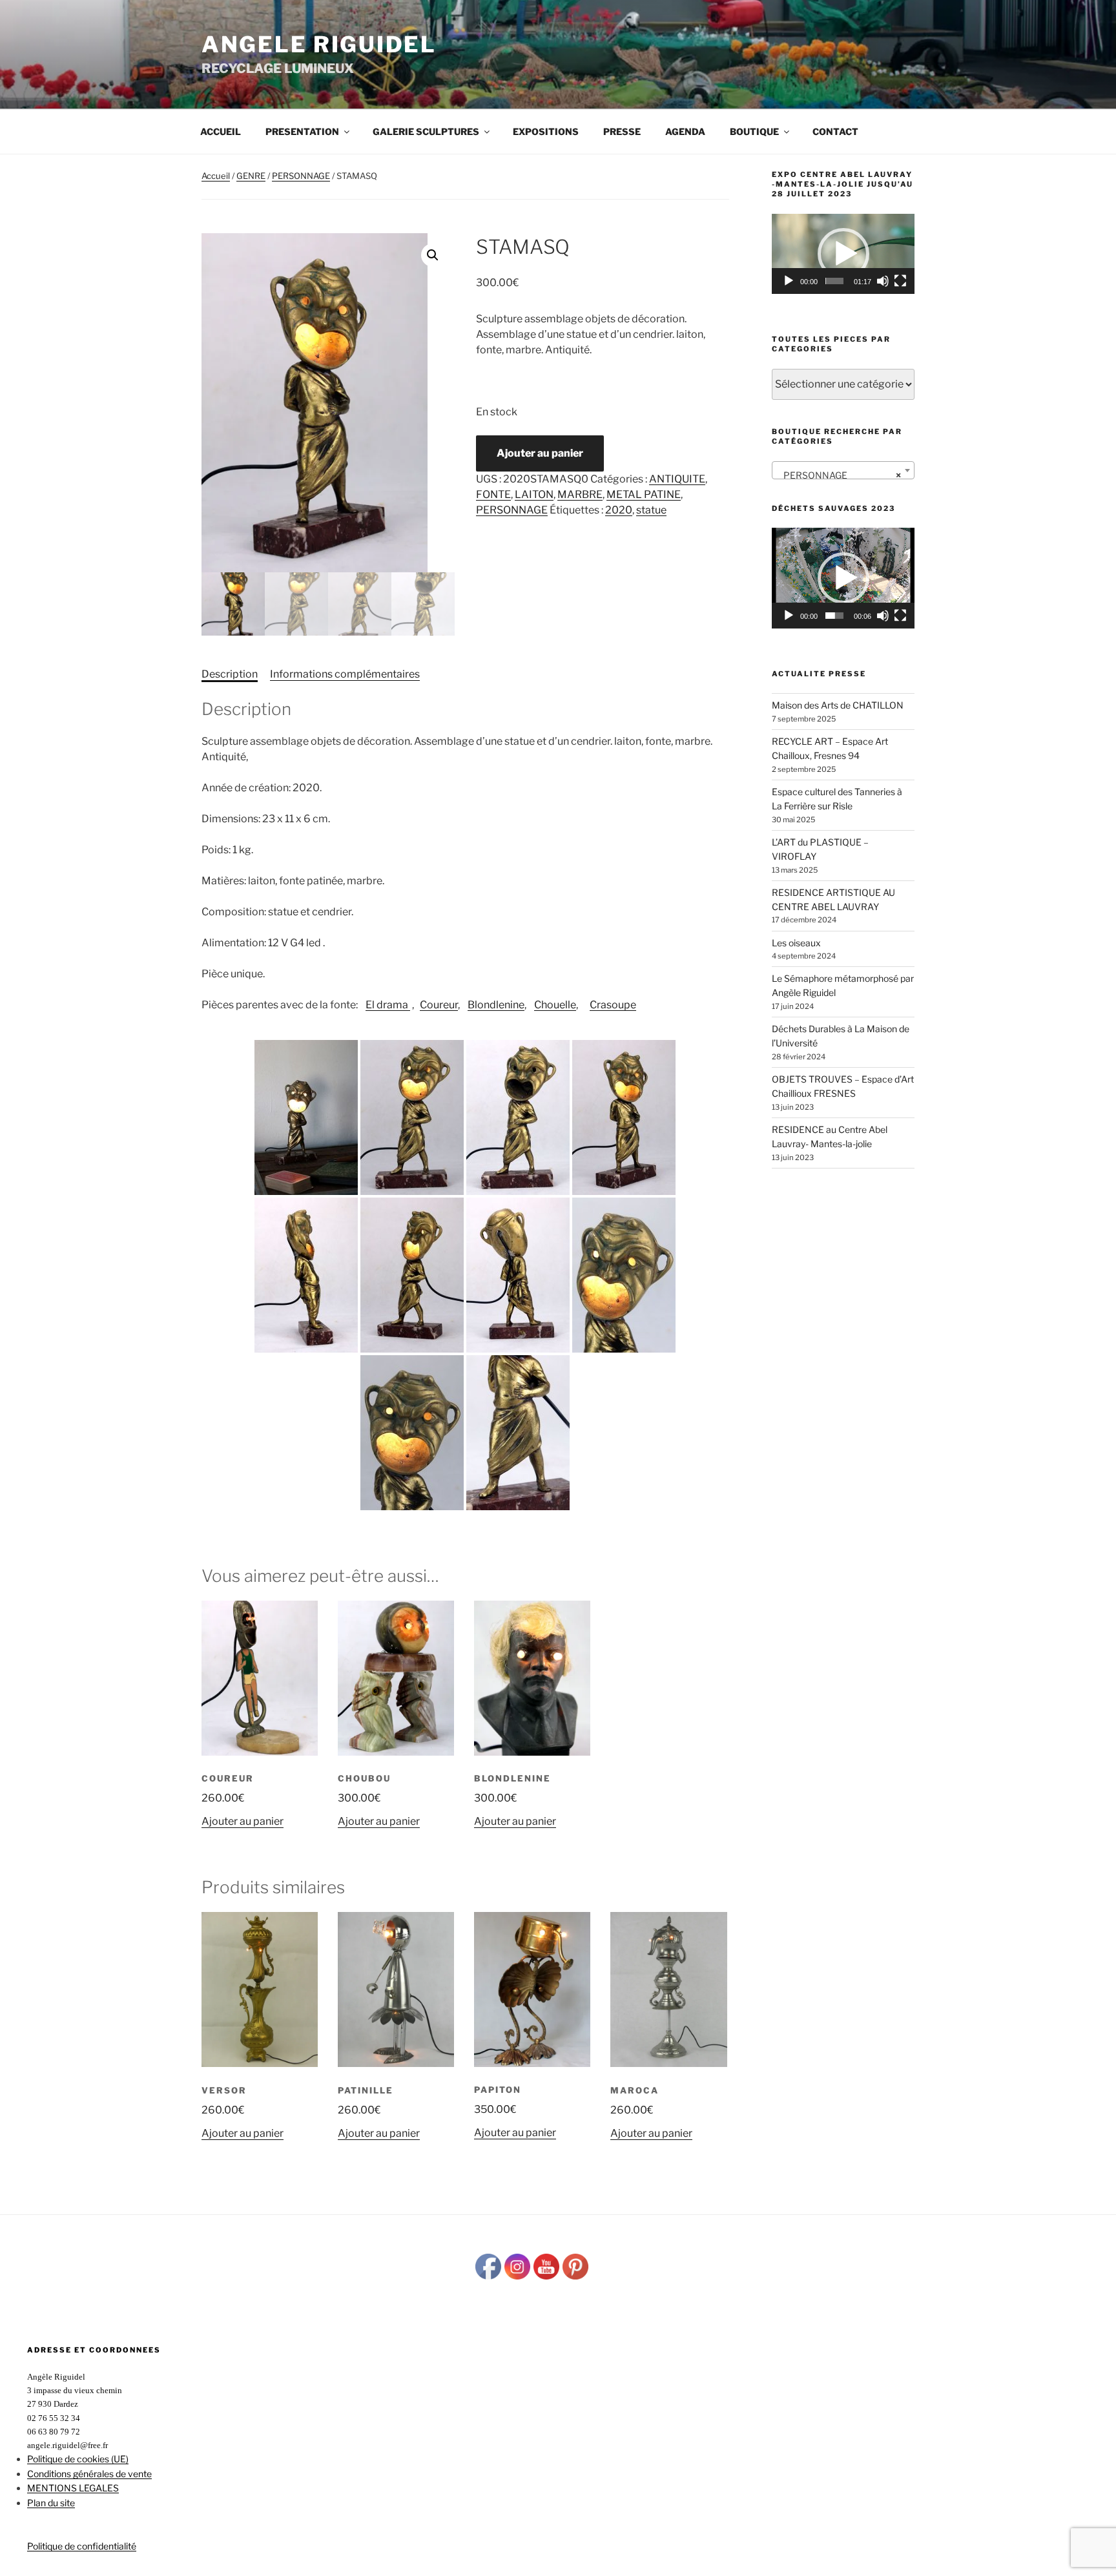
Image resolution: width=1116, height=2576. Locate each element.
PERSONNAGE (301, 176)
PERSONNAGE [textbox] (839, 475)
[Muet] (883, 281)
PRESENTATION (302, 131)
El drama (388, 1005)
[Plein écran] (900, 281)
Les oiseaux (796, 943)
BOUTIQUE (754, 131)
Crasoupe (613, 1005)
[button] (433, 255)
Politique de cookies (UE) (78, 2459)
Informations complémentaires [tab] (345, 674)
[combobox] (843, 470)
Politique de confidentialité (82, 2546)
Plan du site (51, 2503)
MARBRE (580, 494)
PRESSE (622, 131)
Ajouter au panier (540, 453)
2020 (619, 510)
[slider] (834, 281)
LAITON (534, 494)
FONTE (493, 494)
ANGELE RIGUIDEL (319, 44)
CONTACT (835, 131)
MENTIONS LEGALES (73, 2488)
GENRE (251, 176)
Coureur (439, 1005)
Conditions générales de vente (89, 2474)
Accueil (221, 131)
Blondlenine (496, 1005)
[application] (843, 254)
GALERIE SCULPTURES (426, 131)
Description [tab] (230, 674)
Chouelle (555, 1005)
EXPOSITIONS (546, 131)
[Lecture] (789, 281)
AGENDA (685, 131)
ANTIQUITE (677, 479)
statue (651, 510)
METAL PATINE (644, 494)
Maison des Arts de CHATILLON (838, 705)
